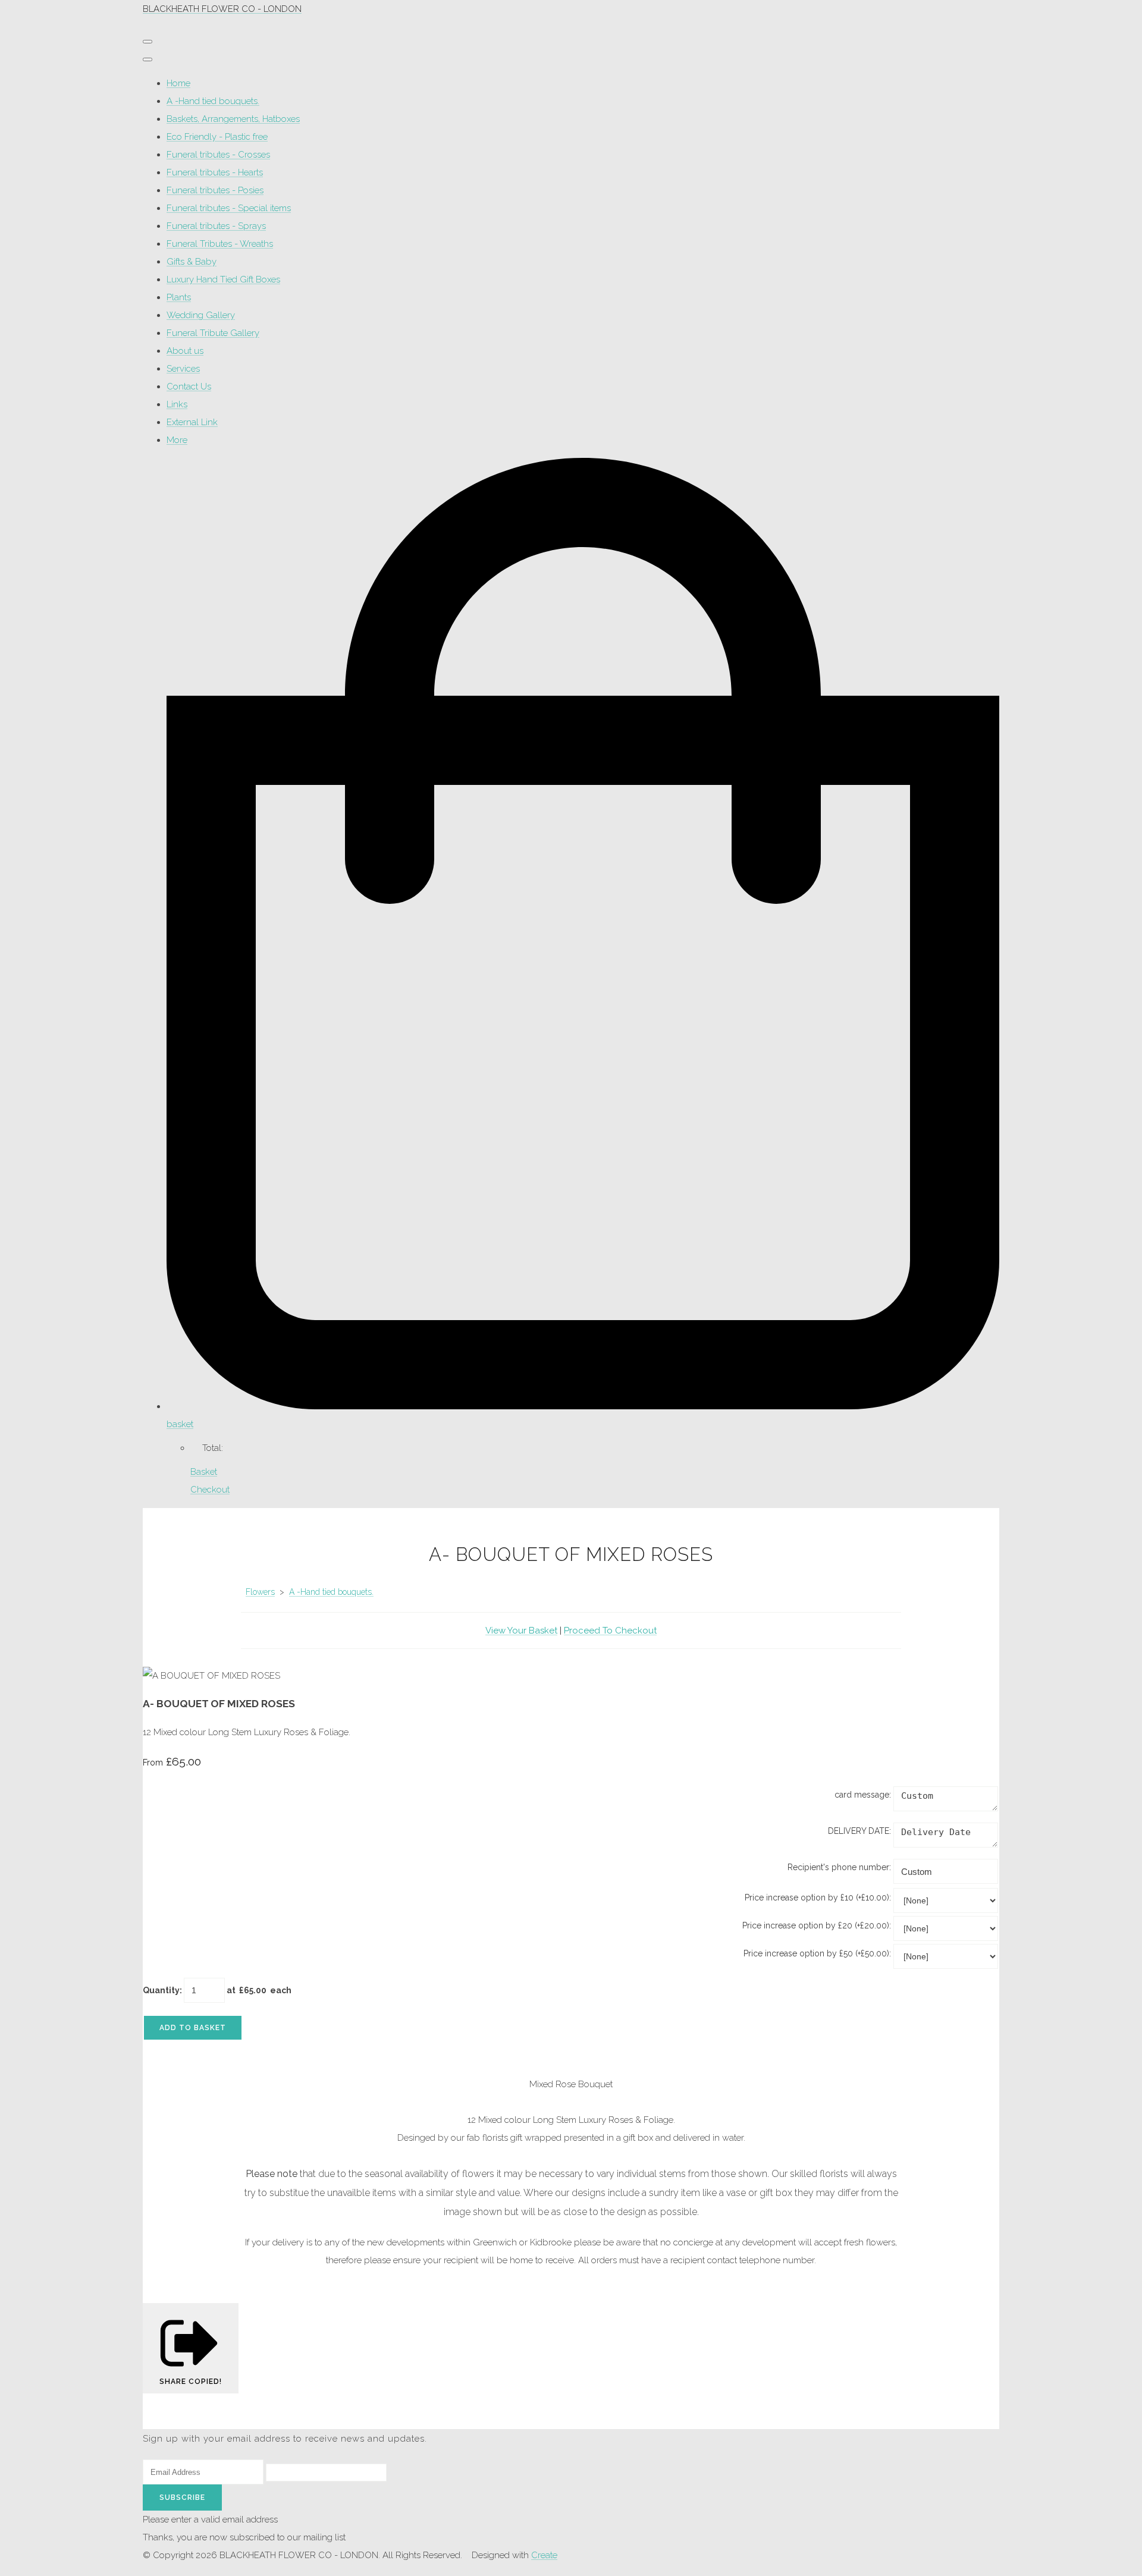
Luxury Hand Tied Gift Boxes (223, 279)
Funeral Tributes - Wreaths (220, 244)
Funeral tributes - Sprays (216, 226)
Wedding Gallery (201, 315)
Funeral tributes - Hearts (215, 172)
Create (544, 2555)
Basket (204, 1472)
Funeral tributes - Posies (215, 190)
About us (185, 351)
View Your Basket (521, 1631)
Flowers (260, 1592)
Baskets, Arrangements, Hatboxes (233, 119)
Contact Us (189, 387)
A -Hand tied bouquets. (213, 101)
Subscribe (182, 2498)
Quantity (161, 1990)
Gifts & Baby (192, 262)
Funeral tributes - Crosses (218, 155)
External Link (192, 422)
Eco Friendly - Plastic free (217, 137)
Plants (179, 297)
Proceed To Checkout (610, 1631)
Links (177, 404)
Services (183, 369)
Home (178, 83)
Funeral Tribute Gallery (213, 333)
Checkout (210, 1490)
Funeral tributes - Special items (229, 208)
